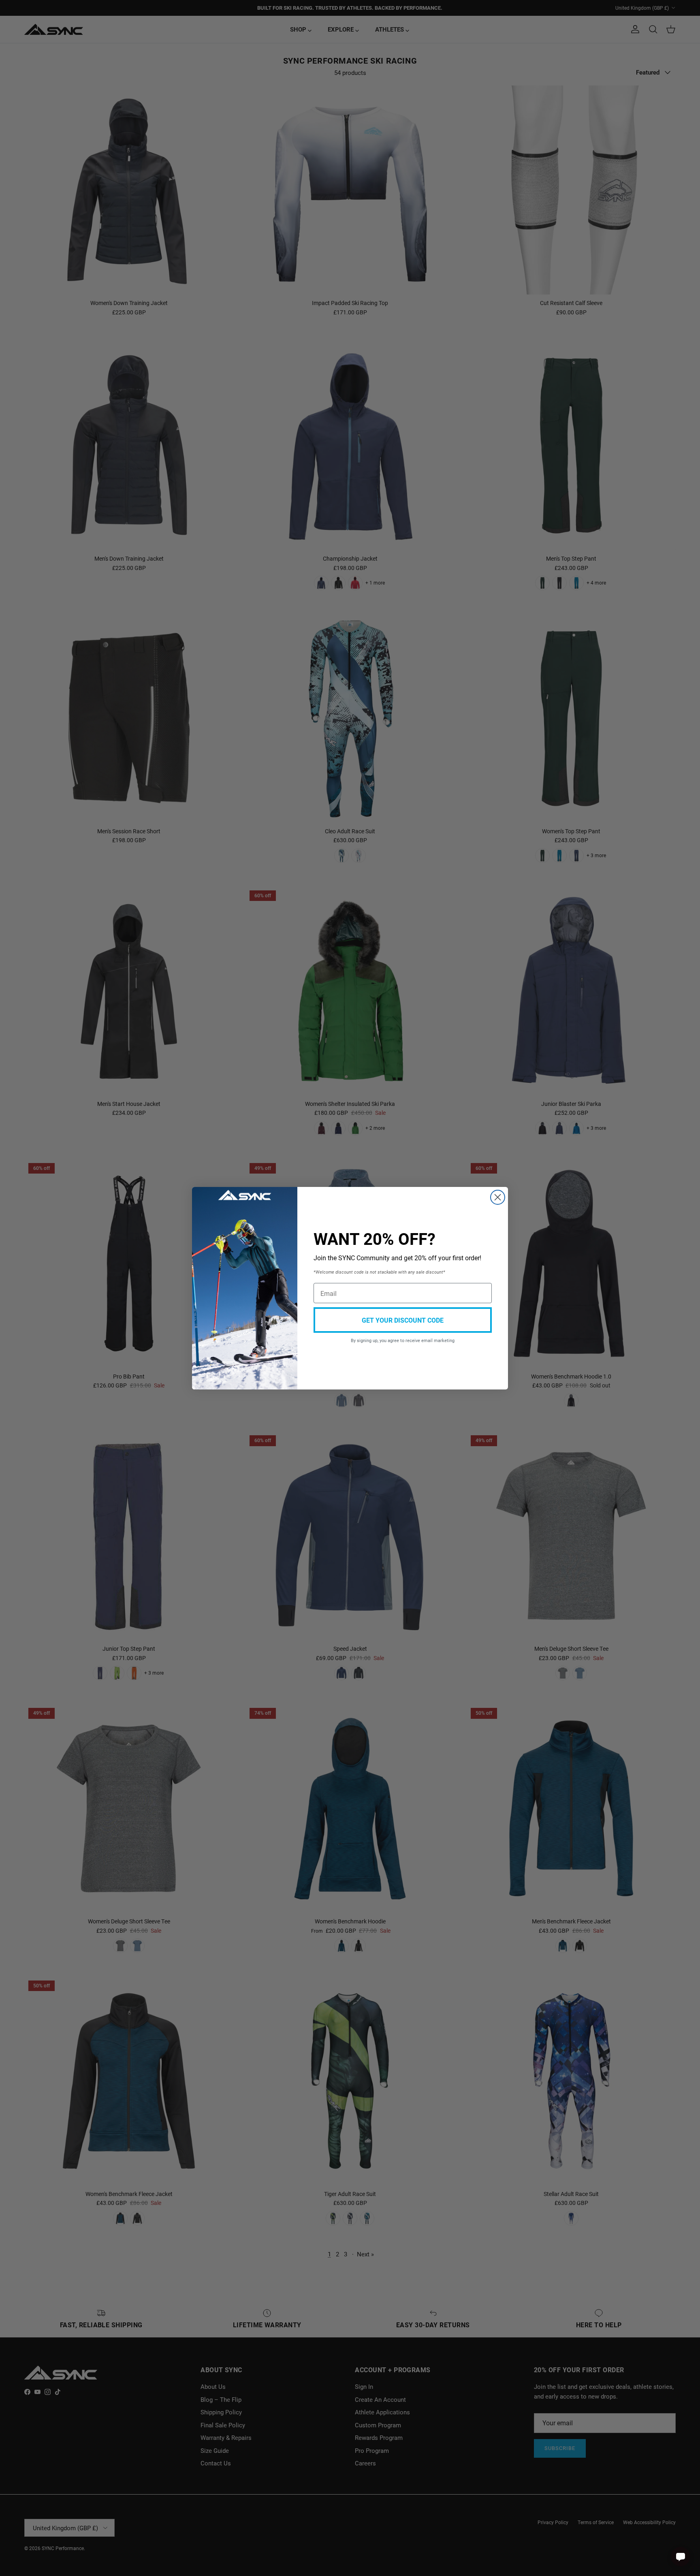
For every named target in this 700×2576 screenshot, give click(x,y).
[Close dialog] (498, 1197)
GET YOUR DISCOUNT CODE (403, 1320)
